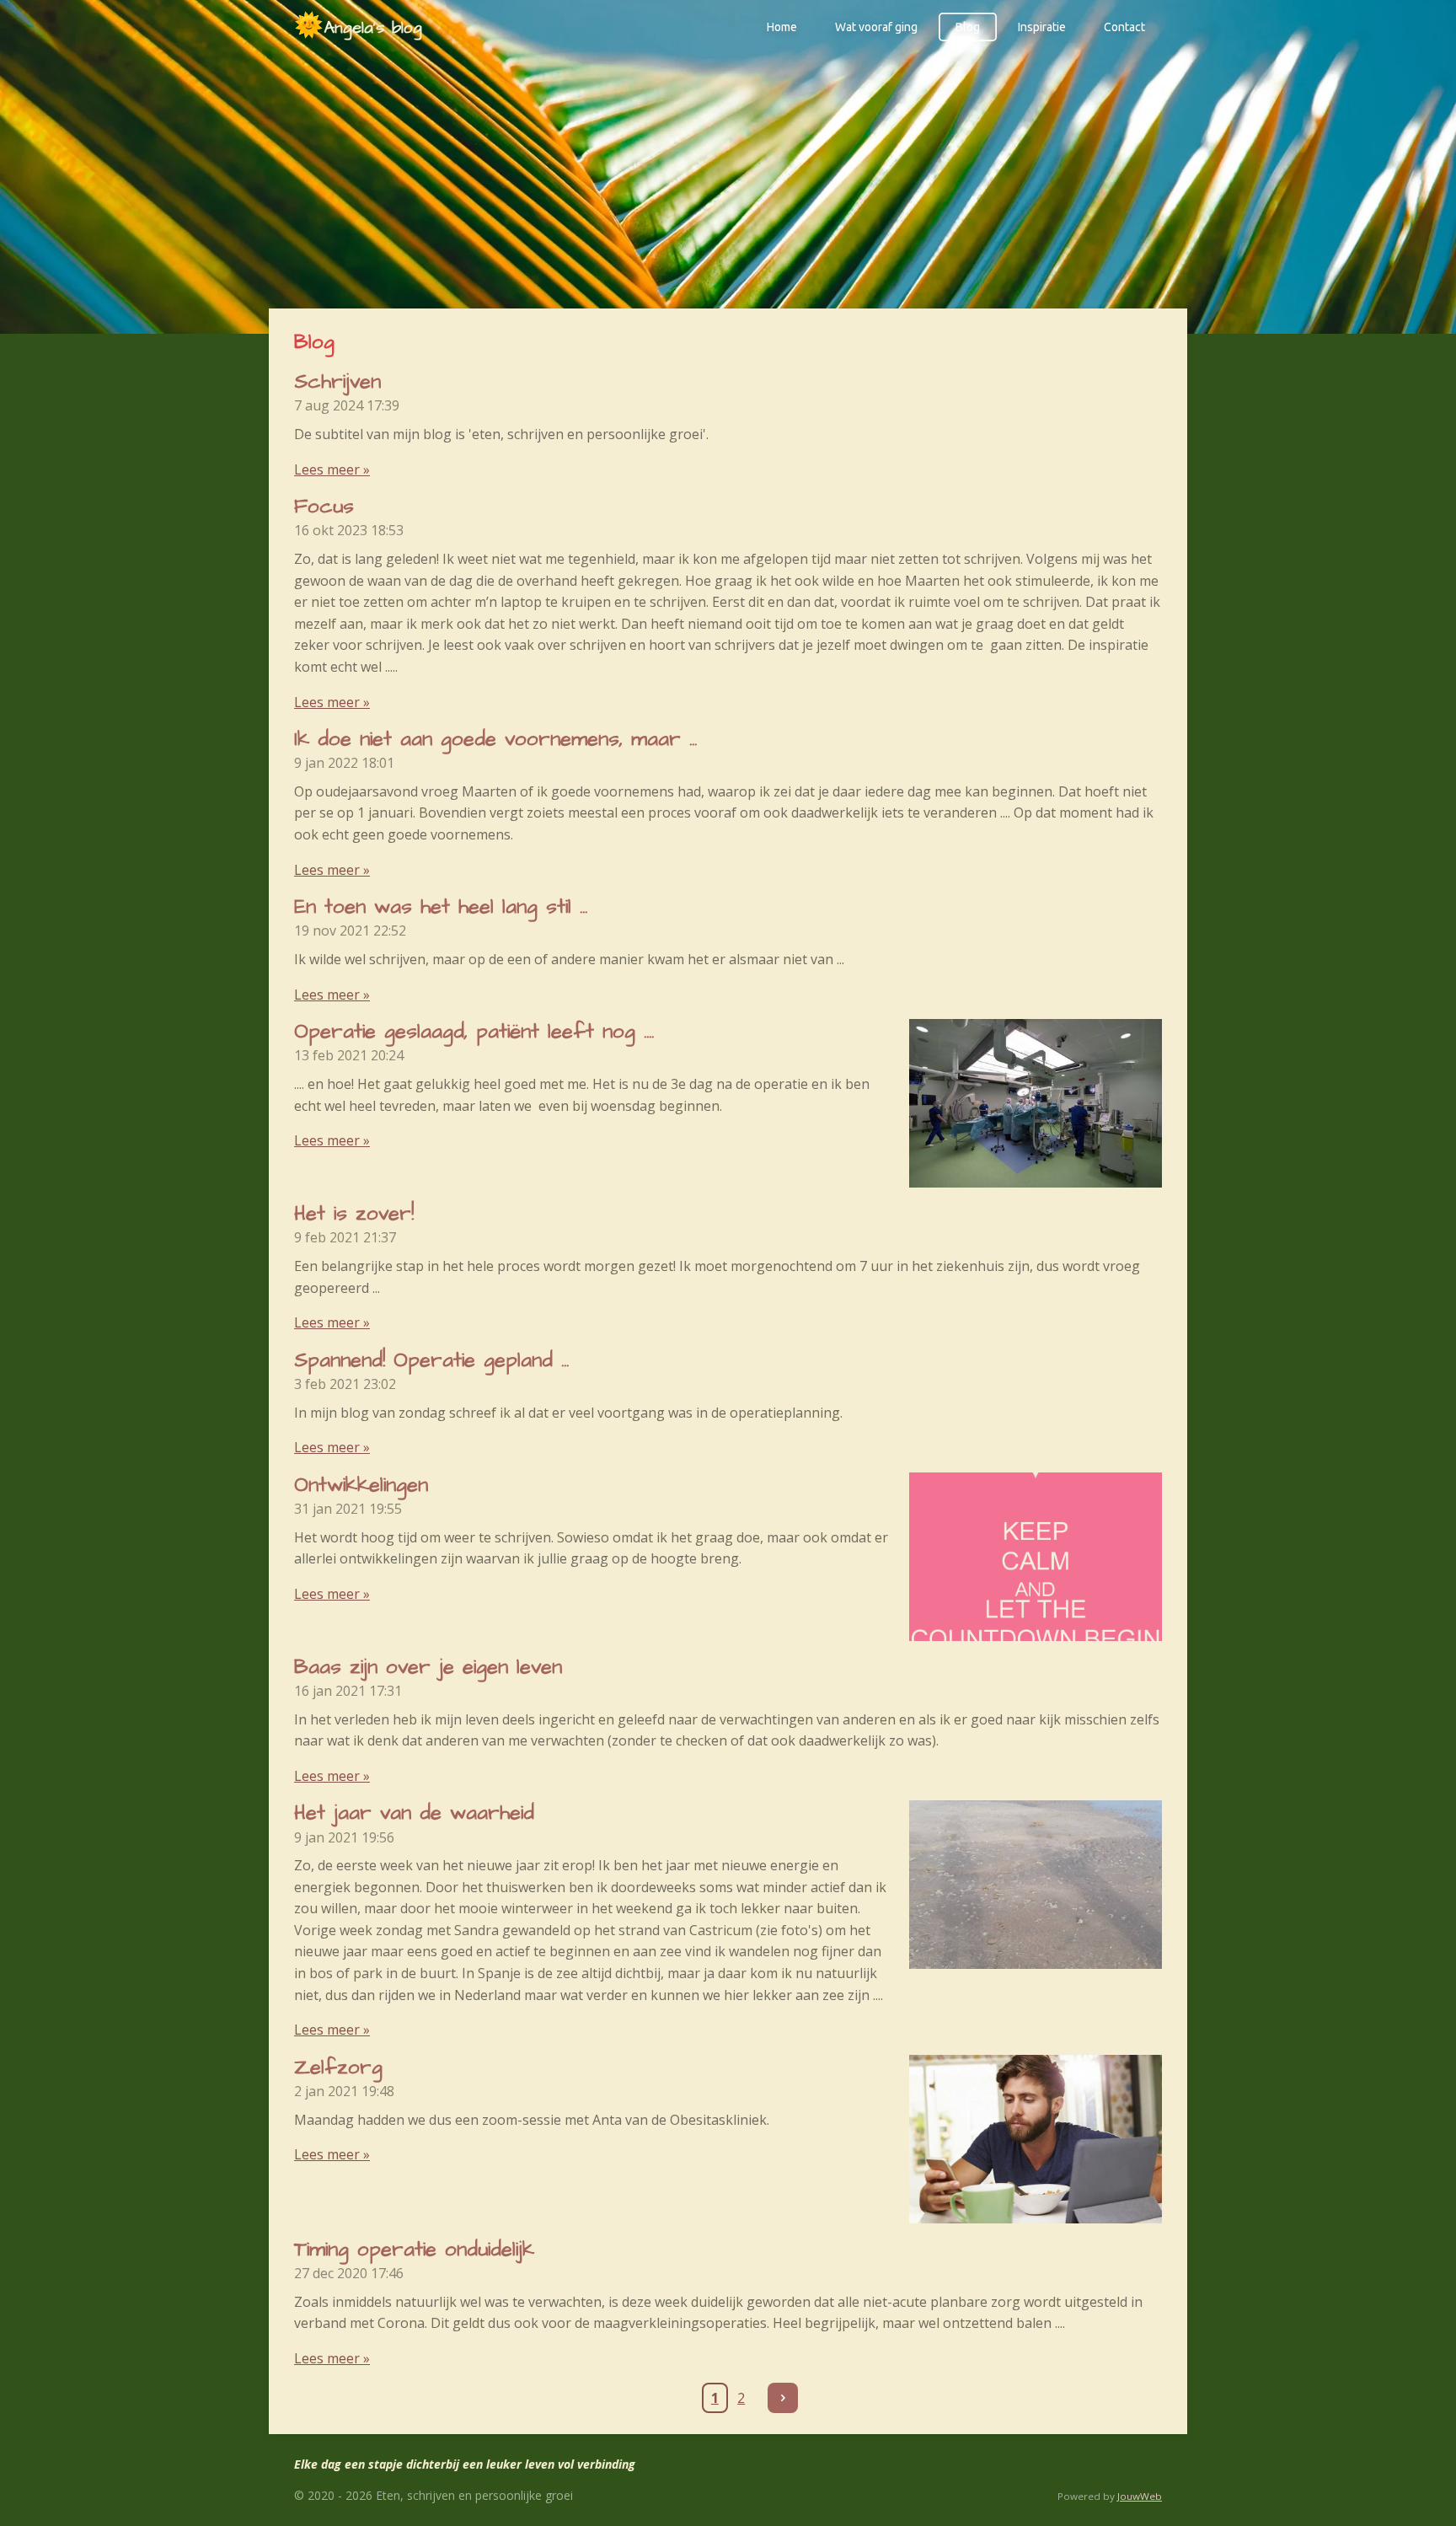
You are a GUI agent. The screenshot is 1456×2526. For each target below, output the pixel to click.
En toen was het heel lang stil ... (441, 907)
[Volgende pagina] (783, 2398)
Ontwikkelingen (361, 1485)
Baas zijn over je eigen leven (428, 1667)
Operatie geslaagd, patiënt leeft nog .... (474, 1032)
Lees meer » (332, 469)
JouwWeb (1140, 2496)
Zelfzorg (338, 2067)
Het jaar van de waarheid (414, 1813)
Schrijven (337, 382)
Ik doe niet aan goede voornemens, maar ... (495, 739)
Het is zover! (354, 1214)
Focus (324, 507)
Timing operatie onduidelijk (414, 2250)
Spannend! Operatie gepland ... (431, 1360)
